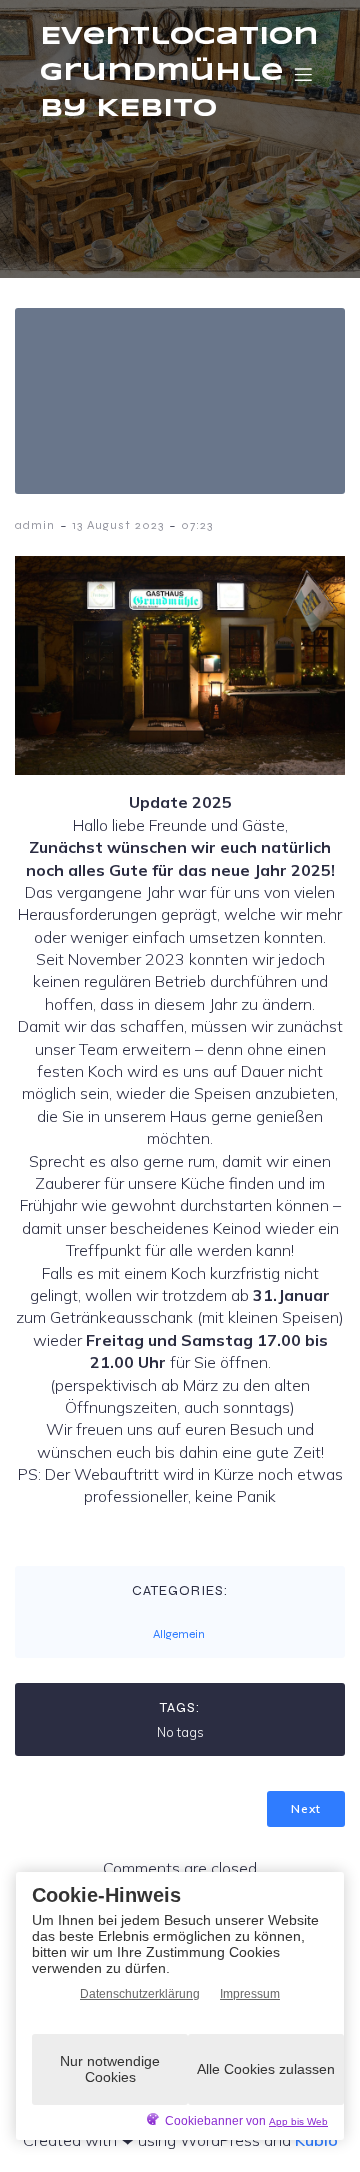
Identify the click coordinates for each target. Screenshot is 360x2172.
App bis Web (298, 2121)
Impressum (250, 1994)
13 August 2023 (118, 525)
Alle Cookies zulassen (266, 2069)
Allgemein (179, 1634)
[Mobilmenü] (303, 74)
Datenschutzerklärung (140, 1994)
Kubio (316, 2140)
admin (35, 525)
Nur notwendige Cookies (110, 2068)
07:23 (197, 525)
